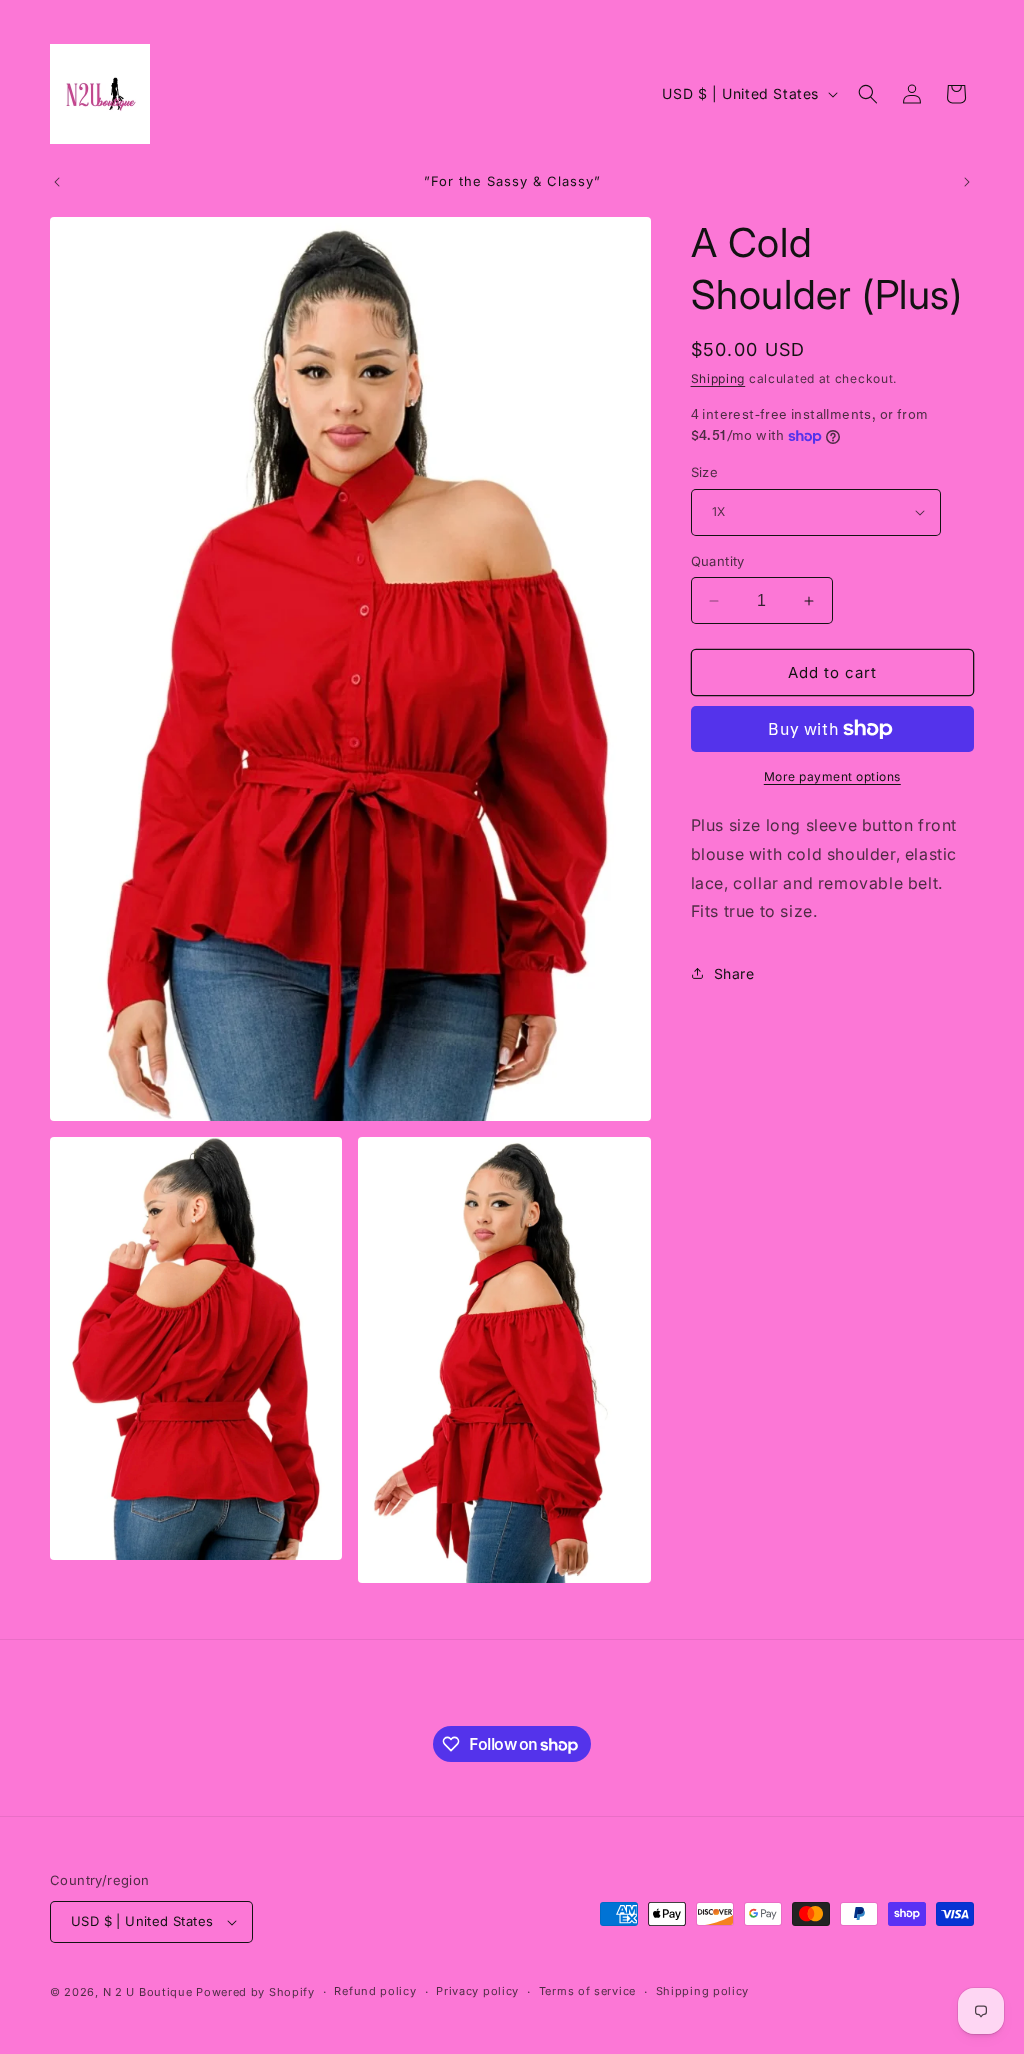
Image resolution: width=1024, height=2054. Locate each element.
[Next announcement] (967, 182)
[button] (868, 94)
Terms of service (587, 1991)
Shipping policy (703, 1991)
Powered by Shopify (255, 1992)
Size (705, 472)
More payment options (832, 776)
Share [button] (734, 973)
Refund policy (375, 1991)
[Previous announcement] (57, 182)
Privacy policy (477, 1991)
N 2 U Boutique (148, 1992)
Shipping (718, 378)
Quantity (718, 561)
